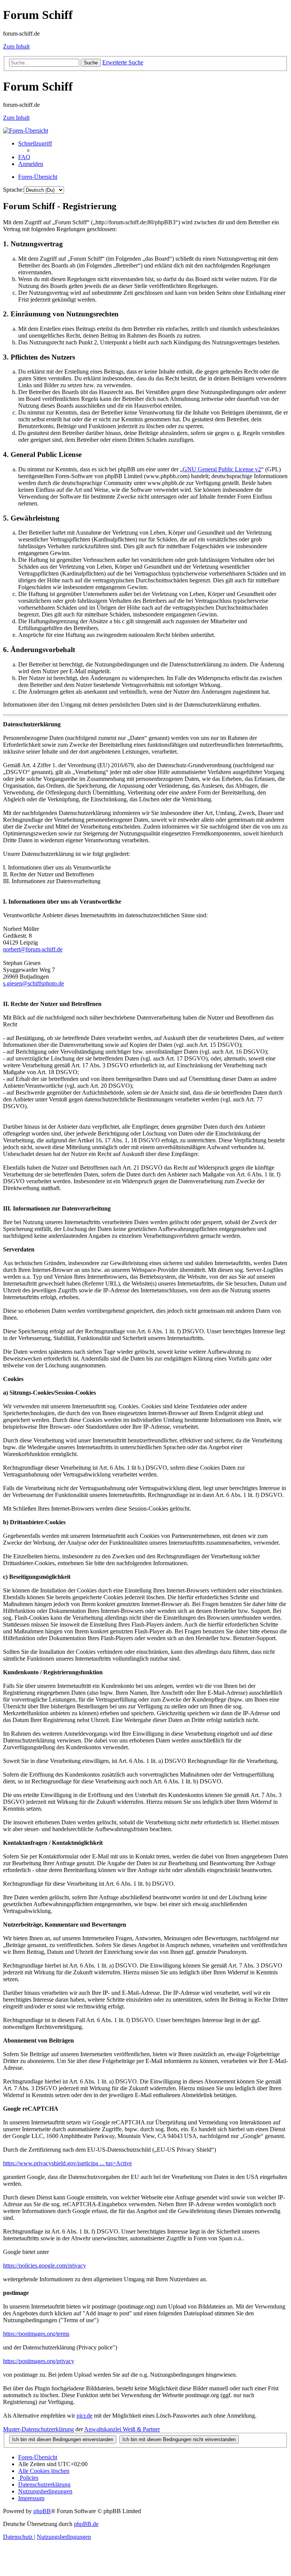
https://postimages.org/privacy (39, 2361)
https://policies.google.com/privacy (45, 2266)
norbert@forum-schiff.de (33, 949)
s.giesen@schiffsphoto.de (34, 983)
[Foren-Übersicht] (26, 131)
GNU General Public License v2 (222, 469)
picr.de (84, 2416)
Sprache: (13, 190)
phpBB (42, 2511)
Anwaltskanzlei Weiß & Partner (122, 2429)
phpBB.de (86, 2524)
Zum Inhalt (16, 46)
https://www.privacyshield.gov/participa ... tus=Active (67, 2163)
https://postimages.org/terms (36, 2334)
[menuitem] (24, 157)
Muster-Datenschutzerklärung (38, 2429)
